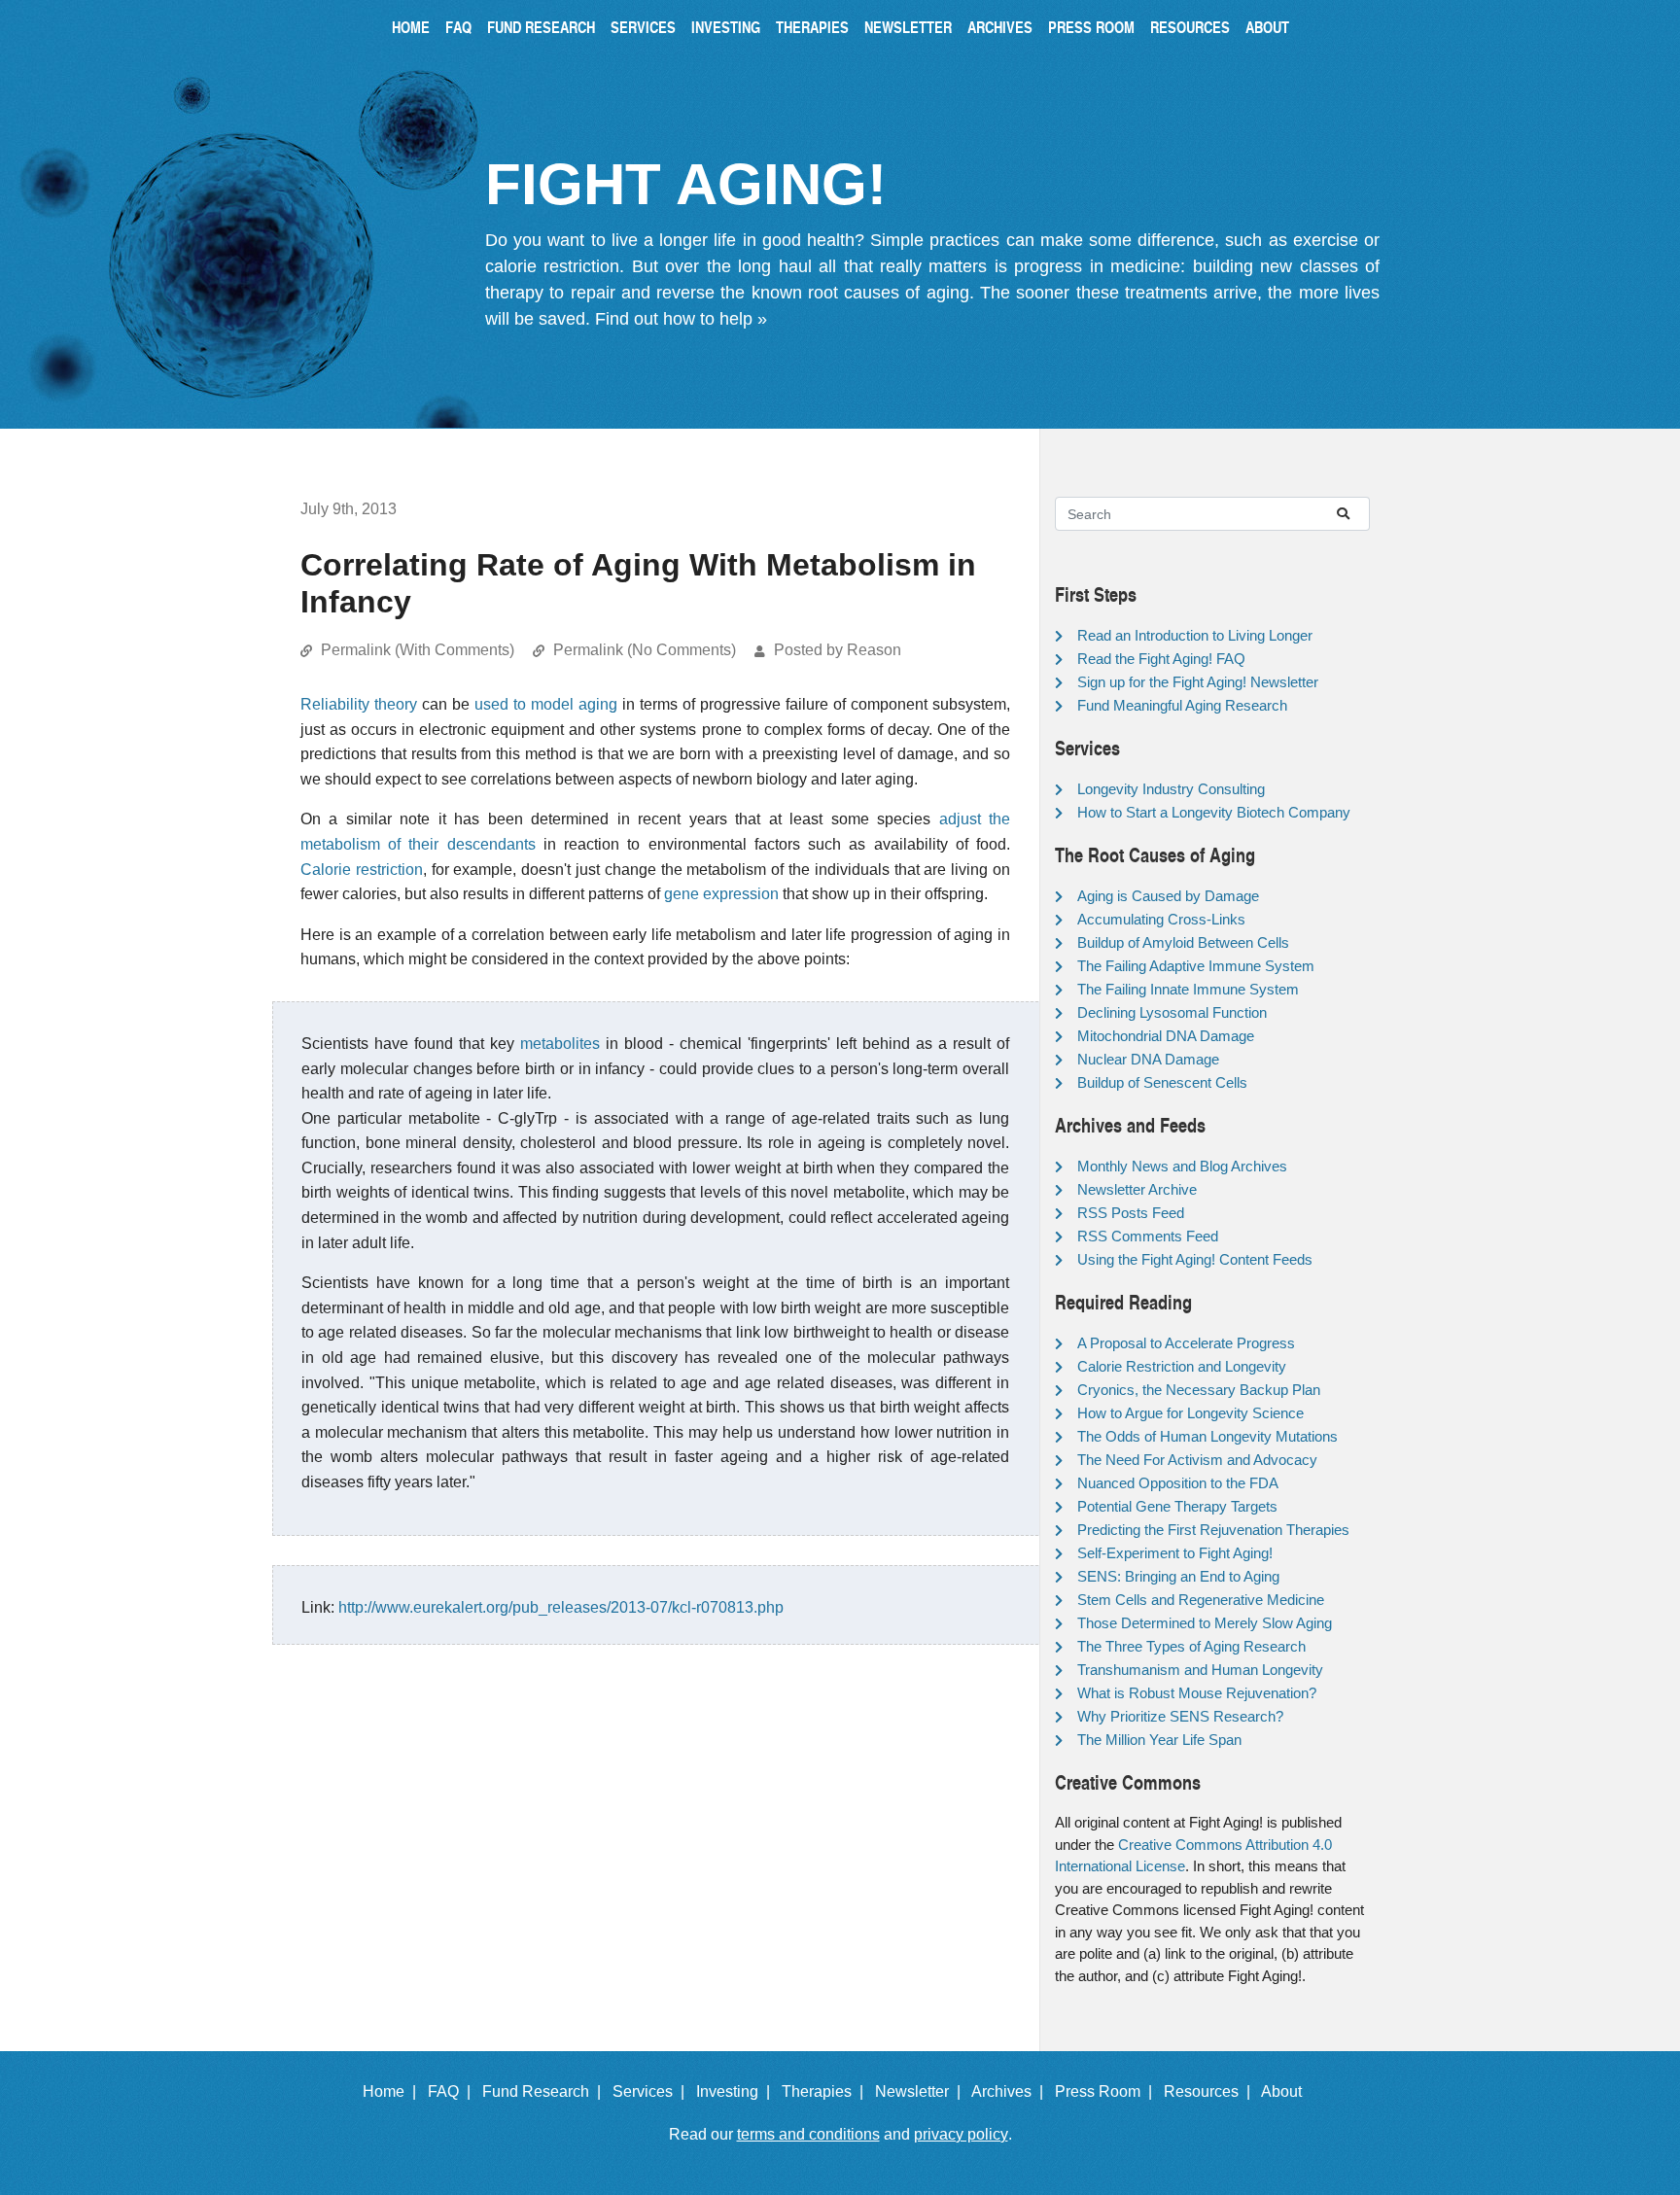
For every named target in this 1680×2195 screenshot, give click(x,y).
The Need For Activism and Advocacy (1197, 1460)
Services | (652, 2091)
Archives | (1011, 2091)
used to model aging (546, 704)
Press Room (1091, 27)
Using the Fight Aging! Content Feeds (1195, 1259)
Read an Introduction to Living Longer (1195, 635)
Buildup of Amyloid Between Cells (1183, 942)
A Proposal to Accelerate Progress (1186, 1343)
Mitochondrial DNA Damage (1166, 1036)
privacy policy (961, 2134)
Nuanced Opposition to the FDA (1178, 1483)
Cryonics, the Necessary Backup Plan (1199, 1390)
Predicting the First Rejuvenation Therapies (1213, 1530)
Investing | (737, 2091)
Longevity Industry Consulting (1171, 789)
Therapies (812, 27)
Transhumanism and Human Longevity (1200, 1670)
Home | (393, 2091)
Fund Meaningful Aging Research (1182, 705)
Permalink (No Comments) (645, 650)
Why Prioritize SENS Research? (1180, 1716)
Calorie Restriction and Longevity (1182, 1366)
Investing (726, 27)
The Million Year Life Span (1159, 1740)
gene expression (721, 894)
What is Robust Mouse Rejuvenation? (1197, 1693)
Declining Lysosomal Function (1172, 1012)
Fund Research (541, 27)
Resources (1190, 27)
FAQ (458, 27)
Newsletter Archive (1137, 1189)
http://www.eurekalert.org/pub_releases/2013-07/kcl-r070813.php (561, 1607)
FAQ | (453, 2091)
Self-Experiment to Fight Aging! (1175, 1553)
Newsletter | (922, 2091)
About (1267, 27)
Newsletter (908, 27)
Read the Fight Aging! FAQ (1161, 659)
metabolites (560, 1044)
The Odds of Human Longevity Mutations (1207, 1436)
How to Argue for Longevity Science (1190, 1413)
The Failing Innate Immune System (1188, 989)
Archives (1000, 27)
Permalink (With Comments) (418, 650)
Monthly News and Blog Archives (1182, 1166)
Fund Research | (545, 2091)
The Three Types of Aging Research (1191, 1646)
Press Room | (1107, 2091)
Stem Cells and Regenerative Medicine (1201, 1600)
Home (411, 27)
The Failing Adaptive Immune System (1196, 966)
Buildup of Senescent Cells (1162, 1082)
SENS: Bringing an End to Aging (1178, 1576)
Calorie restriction (362, 870)
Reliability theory (359, 704)
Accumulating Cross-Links (1161, 919)
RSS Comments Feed (1148, 1236)
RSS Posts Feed (1131, 1213)
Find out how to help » (681, 319)
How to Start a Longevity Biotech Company (1214, 812)
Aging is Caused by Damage (1168, 896)
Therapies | (826, 2091)
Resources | (1211, 2091)
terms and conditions (808, 2134)
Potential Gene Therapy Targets (1177, 1506)
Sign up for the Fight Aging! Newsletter (1198, 682)
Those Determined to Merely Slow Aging (1205, 1623)
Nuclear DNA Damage (1148, 1059)
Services (643, 27)
